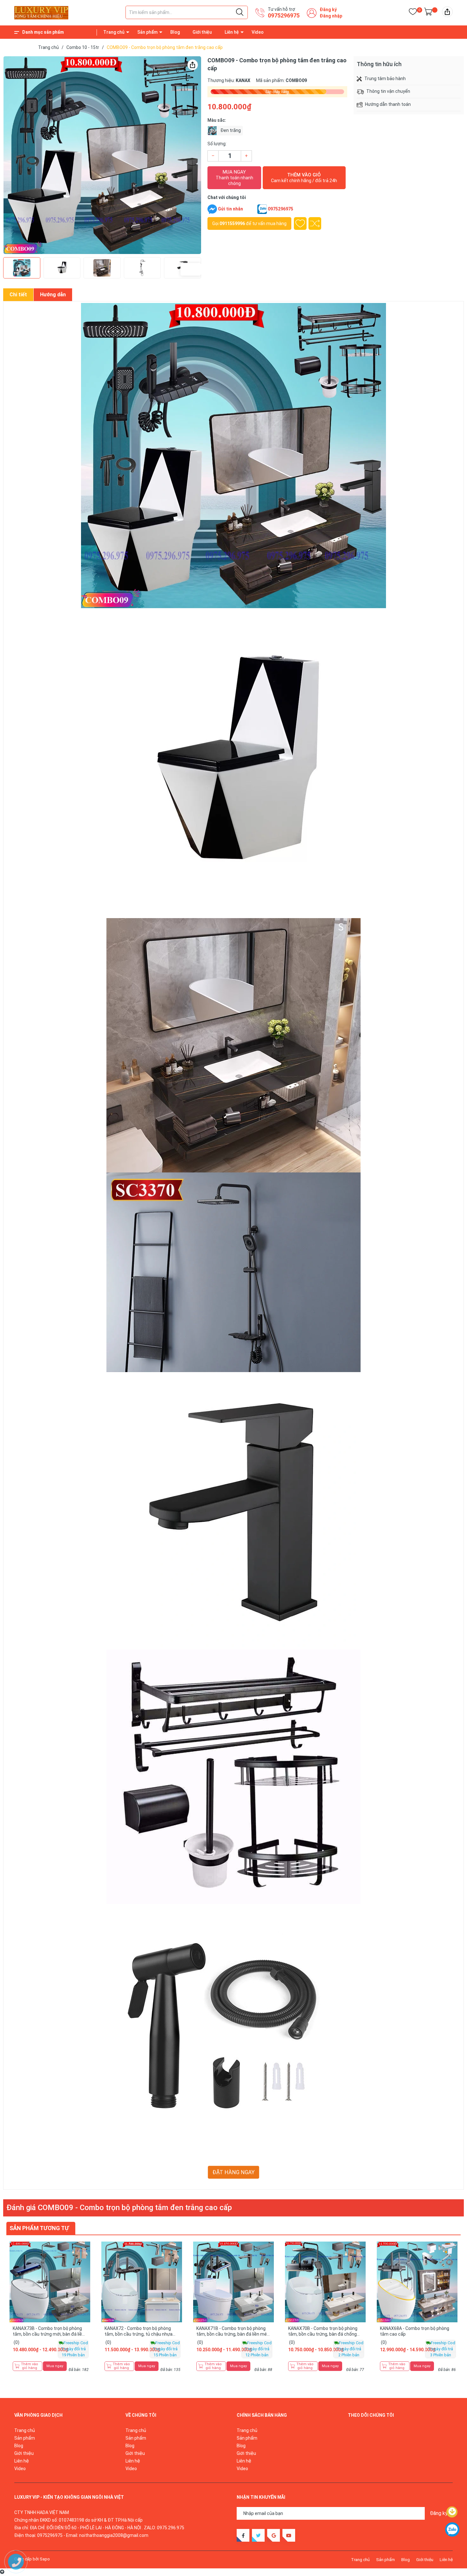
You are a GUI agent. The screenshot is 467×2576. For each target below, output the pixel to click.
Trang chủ (114, 32)
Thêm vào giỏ (304, 178)
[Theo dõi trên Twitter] (258, 2535)
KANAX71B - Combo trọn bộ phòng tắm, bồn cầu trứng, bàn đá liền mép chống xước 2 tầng (233, 2334)
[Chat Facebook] (212, 209)
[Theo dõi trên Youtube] (289, 2535)
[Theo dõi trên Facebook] (243, 2535)
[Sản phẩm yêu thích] (413, 13)
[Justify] (240, 12)
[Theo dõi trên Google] (274, 2535)
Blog (175, 32)
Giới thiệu (202, 32)
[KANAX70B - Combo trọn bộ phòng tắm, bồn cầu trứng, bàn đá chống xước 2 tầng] (325, 2282)
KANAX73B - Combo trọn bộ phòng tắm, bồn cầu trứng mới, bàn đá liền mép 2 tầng (49, 2334)
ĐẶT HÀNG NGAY (233, 2172)
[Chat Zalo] (262, 209)
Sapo (45, 2559)
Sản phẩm (147, 32)
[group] (102, 155)
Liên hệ (232, 32)
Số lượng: (217, 144)
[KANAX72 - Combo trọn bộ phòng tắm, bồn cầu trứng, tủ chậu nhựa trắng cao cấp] (142, 2282)
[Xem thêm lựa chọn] (85, 2284)
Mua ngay (234, 178)
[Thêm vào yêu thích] (300, 223)
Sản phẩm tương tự (39, 2228)
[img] (447, 12)
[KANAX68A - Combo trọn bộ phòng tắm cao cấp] (417, 2282)
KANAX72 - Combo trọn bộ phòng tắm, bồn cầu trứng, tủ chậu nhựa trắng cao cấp (139, 2334)
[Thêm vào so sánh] (315, 223)
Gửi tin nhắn (230, 209)
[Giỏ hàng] (428, 13)
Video (258, 32)
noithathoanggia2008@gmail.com (114, 2535)
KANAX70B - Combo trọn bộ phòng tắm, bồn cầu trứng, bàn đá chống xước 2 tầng (323, 2334)
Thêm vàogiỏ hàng (30, 2366)
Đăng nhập (331, 16)
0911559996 (232, 223)
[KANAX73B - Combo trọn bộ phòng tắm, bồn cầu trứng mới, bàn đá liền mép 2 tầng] (50, 2282)
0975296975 (284, 15)
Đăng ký (328, 10)
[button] (188, 155)
